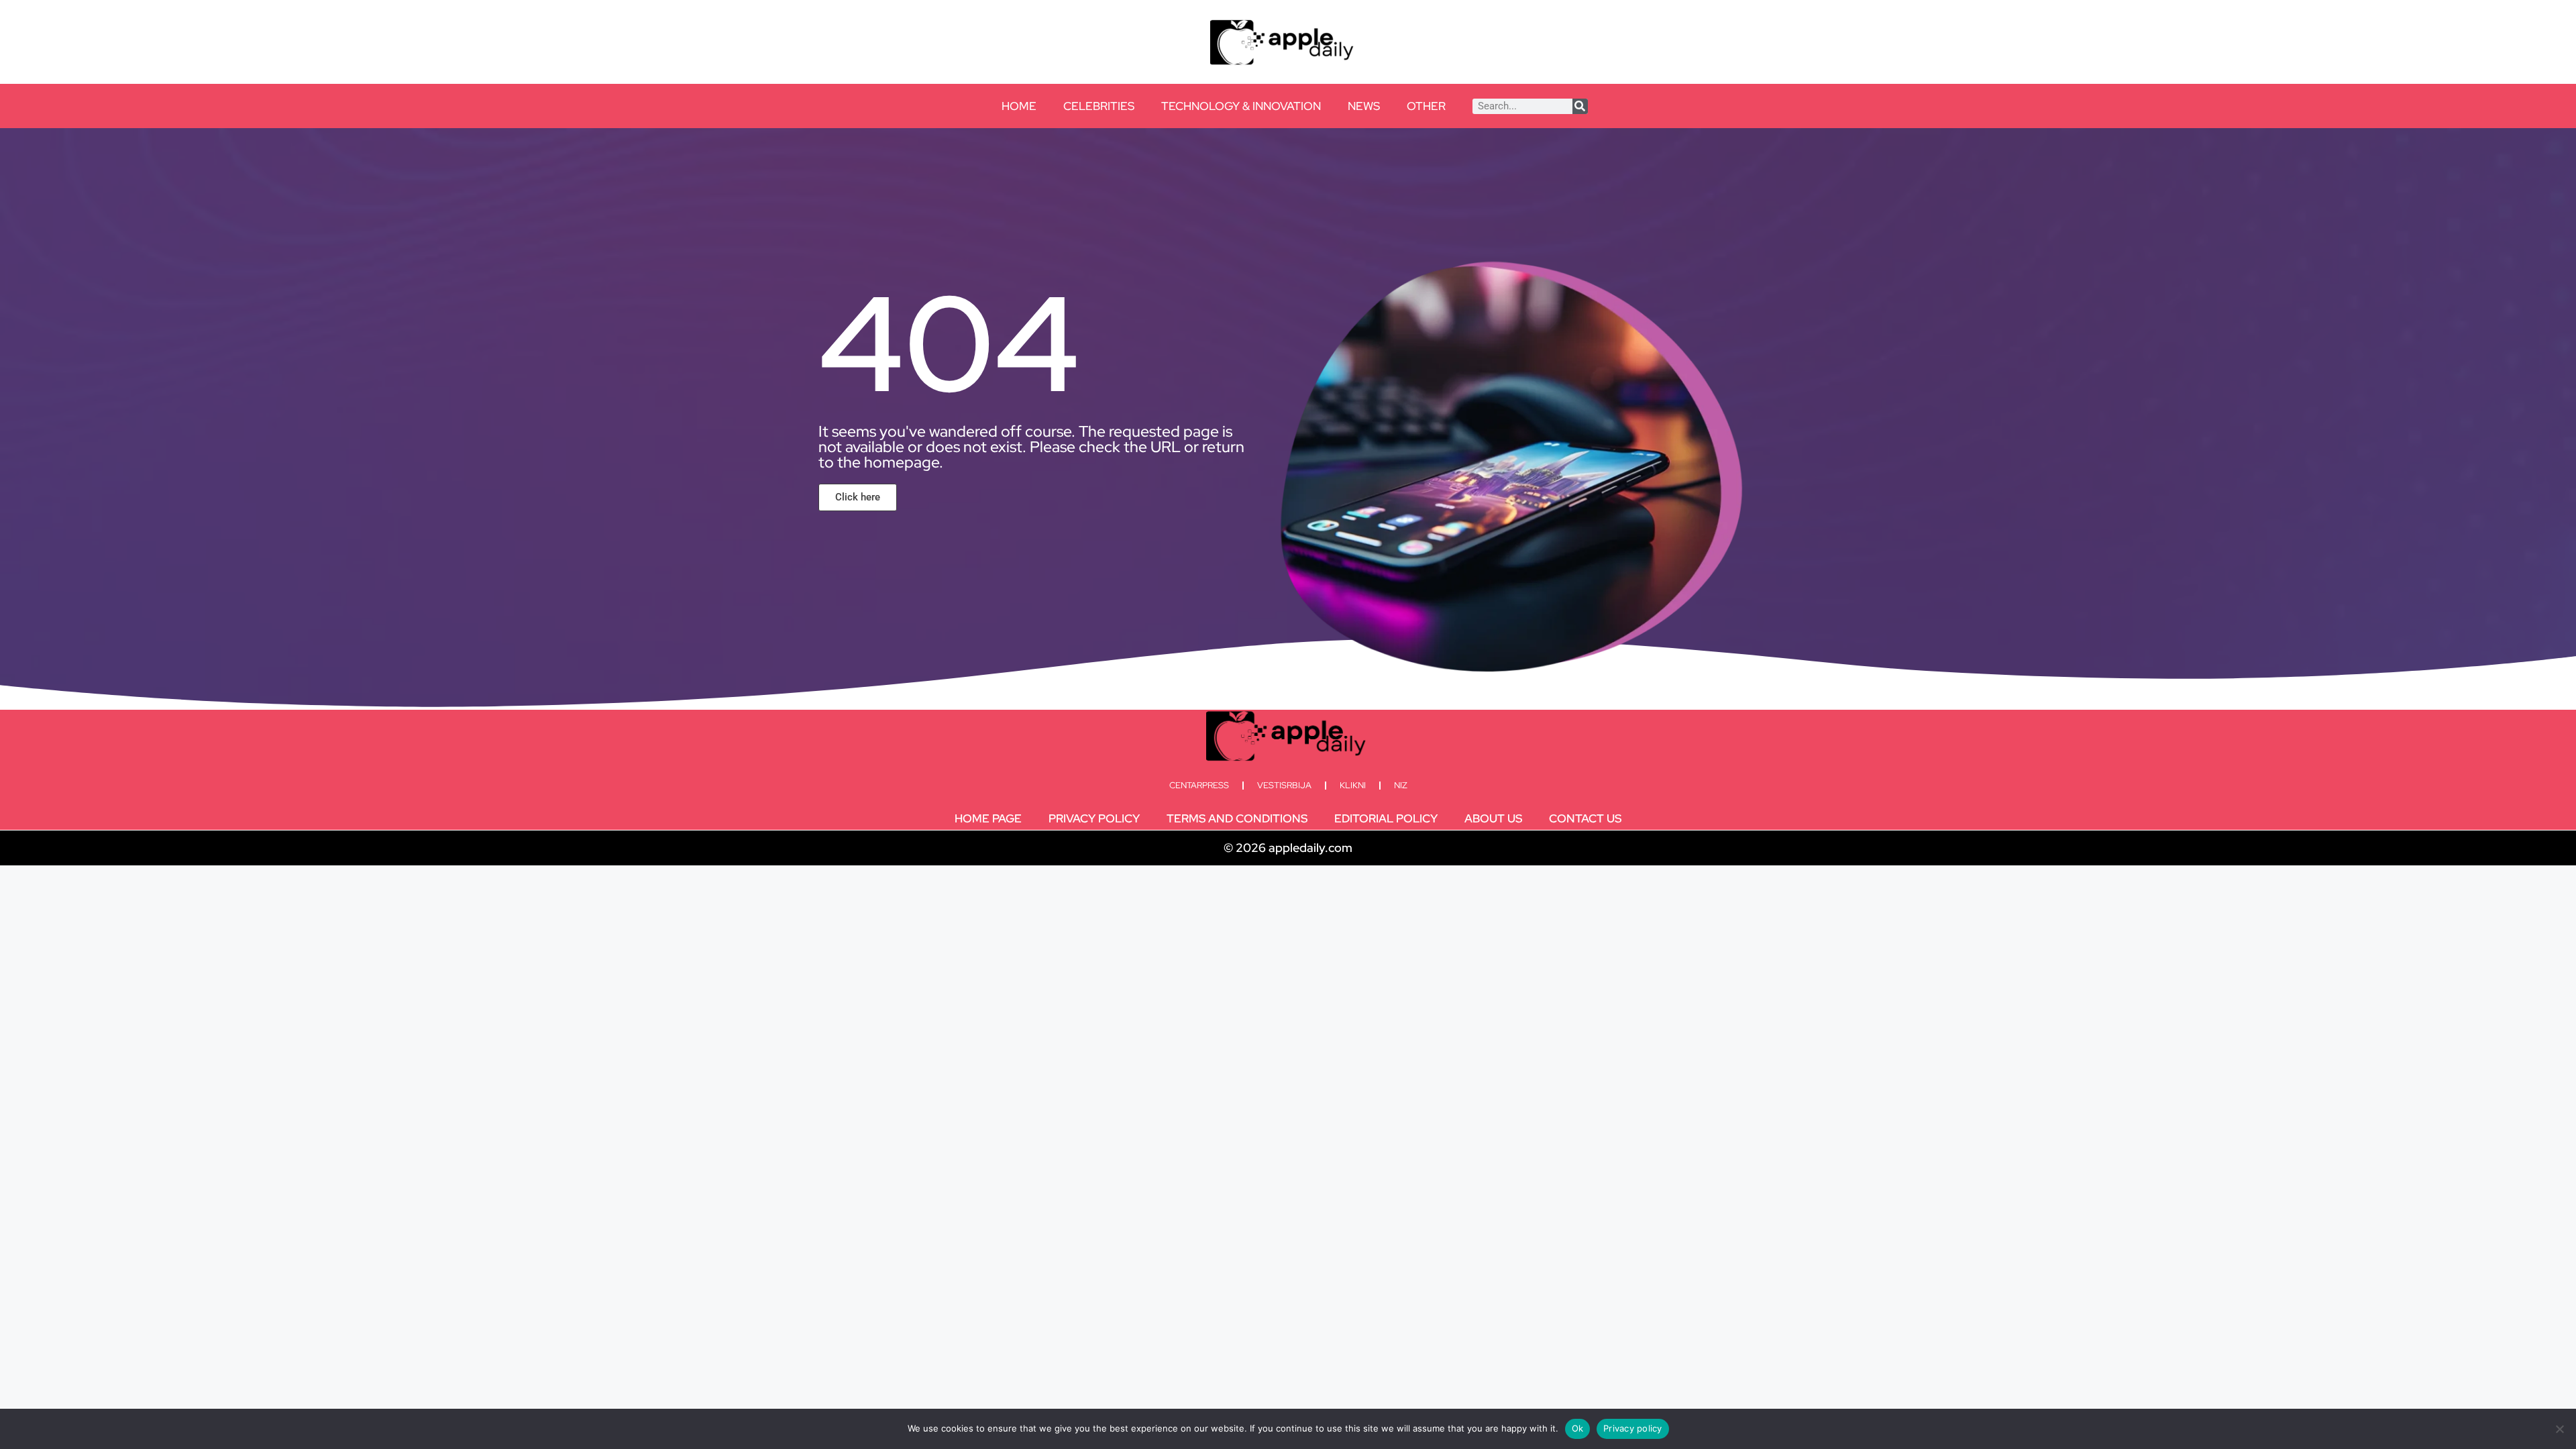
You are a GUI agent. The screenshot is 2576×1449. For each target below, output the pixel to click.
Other (1426, 106)
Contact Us (1585, 818)
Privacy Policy (1094, 818)
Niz (1401, 785)
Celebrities (1099, 106)
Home (1019, 106)
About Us (1493, 818)
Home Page (988, 818)
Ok (1578, 1428)
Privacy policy (1633, 1428)
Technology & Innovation (1241, 106)
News (1364, 106)
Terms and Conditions (1237, 818)
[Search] (1580, 106)
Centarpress (1199, 785)
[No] (2559, 1429)
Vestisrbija (1284, 785)
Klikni (1353, 785)
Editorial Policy (1386, 818)
